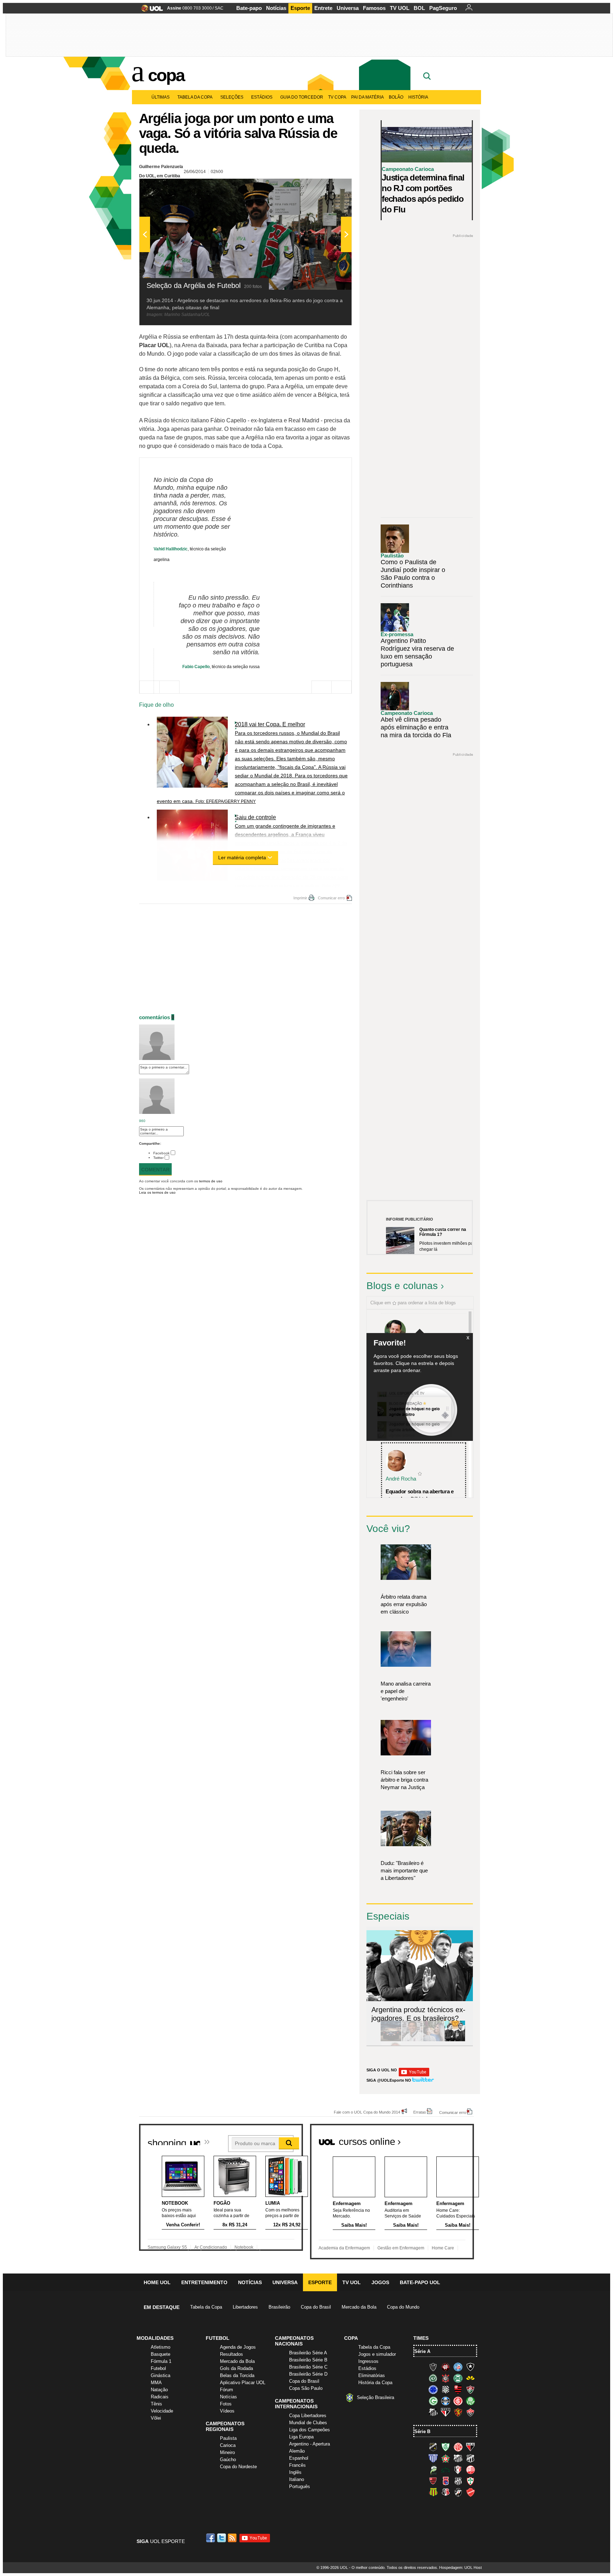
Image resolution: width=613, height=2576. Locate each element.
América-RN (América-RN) (458, 2447)
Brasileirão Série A (308, 2353)
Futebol (158, 2368)
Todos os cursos (450, 2139)
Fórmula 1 (161, 2361)
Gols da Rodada (236, 2368)
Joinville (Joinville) (458, 2470)
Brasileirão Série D (308, 2374)
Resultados (231, 2354)
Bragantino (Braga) (458, 2458)
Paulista (228, 2438)
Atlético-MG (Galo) (433, 2367)
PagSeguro (443, 8)
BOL (419, 8)
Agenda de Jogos (238, 2347)
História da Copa (375, 2383)
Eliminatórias (372, 2375)
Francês (297, 2465)
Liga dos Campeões (310, 2430)
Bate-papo (249, 8)
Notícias (276, 8)
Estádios (262, 97)
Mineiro (227, 2452)
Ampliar (329, 188)
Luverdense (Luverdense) (433, 2470)
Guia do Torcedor (302, 97)
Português (300, 2486)
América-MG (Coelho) (446, 2447)
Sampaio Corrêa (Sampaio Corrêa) (433, 2492)
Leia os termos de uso (157, 1192)
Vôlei (156, 2418)
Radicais (160, 2397)
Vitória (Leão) (470, 2412)
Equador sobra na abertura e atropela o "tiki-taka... (420, 1495)
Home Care (443, 2248)
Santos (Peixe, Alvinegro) (433, 2412)
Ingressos (368, 2361)
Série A (422, 2351)
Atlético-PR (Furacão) (446, 2367)
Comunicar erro (331, 898)
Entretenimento (204, 2282)
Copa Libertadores (308, 2416)
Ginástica (161, 2375)
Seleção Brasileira (375, 2397)
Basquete (161, 2354)
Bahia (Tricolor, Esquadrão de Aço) (458, 2367)
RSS (233, 2538)
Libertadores (245, 2307)
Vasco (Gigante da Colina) (458, 2492)
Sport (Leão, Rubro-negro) (458, 2412)
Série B (422, 2431)
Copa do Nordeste (238, 2467)
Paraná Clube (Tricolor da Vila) (446, 2481)
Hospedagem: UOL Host (460, 2567)
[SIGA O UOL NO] (414, 2075)
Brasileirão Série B (308, 2360)
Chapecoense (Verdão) (433, 2378)
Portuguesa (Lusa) (470, 2481)
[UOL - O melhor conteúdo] (150, 10)
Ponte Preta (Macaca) (458, 2481)
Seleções (232, 97)
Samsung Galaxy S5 (167, 2247)
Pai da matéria (368, 97)
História (418, 97)
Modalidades (155, 2338)
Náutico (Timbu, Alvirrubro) (470, 2470)
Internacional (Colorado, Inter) (458, 2401)
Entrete (323, 8)
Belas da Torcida (237, 2375)
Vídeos (227, 2411)
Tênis (156, 2404)
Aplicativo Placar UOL (243, 2383)
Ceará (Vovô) (470, 2458)
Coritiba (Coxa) (458, 2378)
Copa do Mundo (403, 2307)
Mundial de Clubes (308, 2423)
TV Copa (337, 97)
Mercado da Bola (359, 2307)
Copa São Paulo (306, 2388)
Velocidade (162, 2411)
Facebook (161, 1153)
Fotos (226, 2404)
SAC (219, 8)
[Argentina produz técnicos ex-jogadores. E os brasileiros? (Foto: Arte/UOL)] (455, 2040)
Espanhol (299, 2458)
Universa (348, 8)
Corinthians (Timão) (446, 2378)
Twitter (158, 1158)
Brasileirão (279, 2307)
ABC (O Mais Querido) (433, 2447)
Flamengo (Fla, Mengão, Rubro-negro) (458, 2389)
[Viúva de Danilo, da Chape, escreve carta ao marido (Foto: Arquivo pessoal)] (433, 2040)
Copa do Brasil (316, 2307)
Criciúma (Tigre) (470, 2378)
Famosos (374, 8)
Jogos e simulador (377, 2354)
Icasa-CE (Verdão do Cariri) (446, 2470)
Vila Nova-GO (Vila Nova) (470, 2492)
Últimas (161, 97)
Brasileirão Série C (308, 2367)
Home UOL (157, 2282)
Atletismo (161, 2347)
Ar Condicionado (211, 2247)
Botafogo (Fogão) (470, 2367)
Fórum (227, 2390)
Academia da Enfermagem (344, 2248)
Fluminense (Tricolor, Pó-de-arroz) (470, 2389)
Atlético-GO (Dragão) (470, 2447)
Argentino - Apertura (310, 2444)
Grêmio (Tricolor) (446, 2401)
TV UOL (400, 8)
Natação (159, 2390)
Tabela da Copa (195, 97)
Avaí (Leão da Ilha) (433, 2458)
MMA (156, 2383)
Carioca (228, 2445)
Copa (166, 75)
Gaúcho (228, 2460)
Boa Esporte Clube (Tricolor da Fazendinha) (446, 2458)
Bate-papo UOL (420, 2282)
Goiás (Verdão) (433, 2401)
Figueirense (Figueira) (446, 2389)
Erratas (420, 2112)
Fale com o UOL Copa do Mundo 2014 (367, 2112)
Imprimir (300, 898)
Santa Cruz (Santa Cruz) (446, 2492)
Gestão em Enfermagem (401, 2248)
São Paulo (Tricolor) (446, 2412)
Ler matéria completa (242, 857)
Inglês (295, 2472)
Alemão (297, 2451)
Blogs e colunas (402, 1286)
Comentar (155, 1170)
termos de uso (211, 1181)
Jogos (380, 2282)
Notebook (244, 2247)
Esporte (300, 8)
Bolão (396, 97)
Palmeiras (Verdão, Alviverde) (470, 2401)
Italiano (297, 2479)
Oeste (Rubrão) (433, 2481)
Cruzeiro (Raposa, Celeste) (433, 2389)
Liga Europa (301, 2437)
